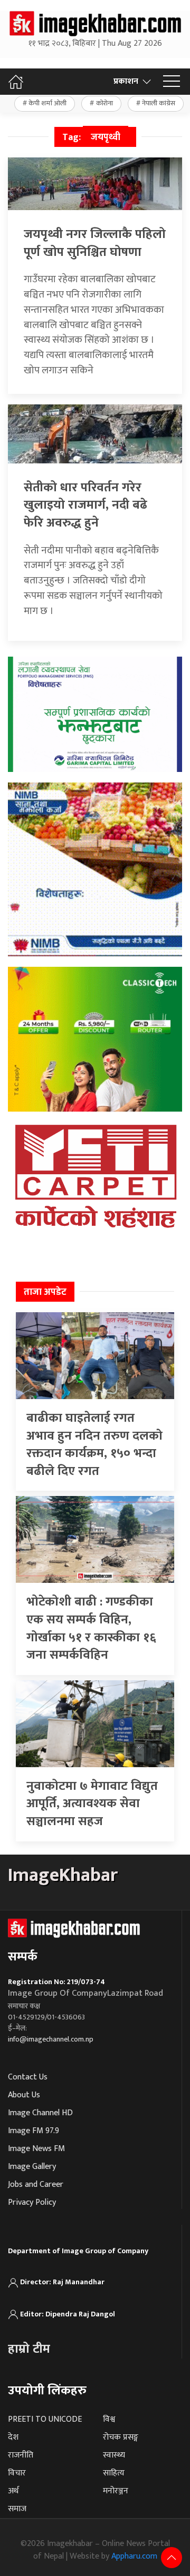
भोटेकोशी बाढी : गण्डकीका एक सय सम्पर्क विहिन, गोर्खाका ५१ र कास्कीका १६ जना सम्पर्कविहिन (91, 1628)
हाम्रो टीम (29, 2349)
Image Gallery (32, 2167)
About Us (24, 2095)
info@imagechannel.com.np (51, 2039)
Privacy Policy (32, 2202)
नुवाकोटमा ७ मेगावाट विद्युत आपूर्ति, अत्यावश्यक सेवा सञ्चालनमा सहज (92, 1804)
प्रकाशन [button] (126, 81)
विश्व (109, 2419)
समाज (17, 2509)
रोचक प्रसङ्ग (121, 2437)
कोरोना (104, 103)
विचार (17, 2473)
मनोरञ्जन (116, 2491)
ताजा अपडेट (45, 1292)
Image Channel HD (40, 2113)
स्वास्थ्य (114, 2455)
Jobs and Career (36, 2184)
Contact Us (28, 2077)
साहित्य (114, 2473)
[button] (172, 82)
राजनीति (21, 2455)
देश (13, 2437)
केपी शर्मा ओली (47, 103)
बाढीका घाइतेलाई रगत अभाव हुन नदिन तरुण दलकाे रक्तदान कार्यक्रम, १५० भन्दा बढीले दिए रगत (94, 1445)
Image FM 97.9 (34, 2131)
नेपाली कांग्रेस (159, 103)
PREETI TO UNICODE (45, 2419)
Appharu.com (134, 2556)
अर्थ (13, 2491)
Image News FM (36, 2149)
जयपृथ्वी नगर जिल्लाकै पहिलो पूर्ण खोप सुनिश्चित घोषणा (95, 243)
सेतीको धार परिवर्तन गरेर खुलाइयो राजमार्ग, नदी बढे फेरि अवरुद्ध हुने (85, 505)
